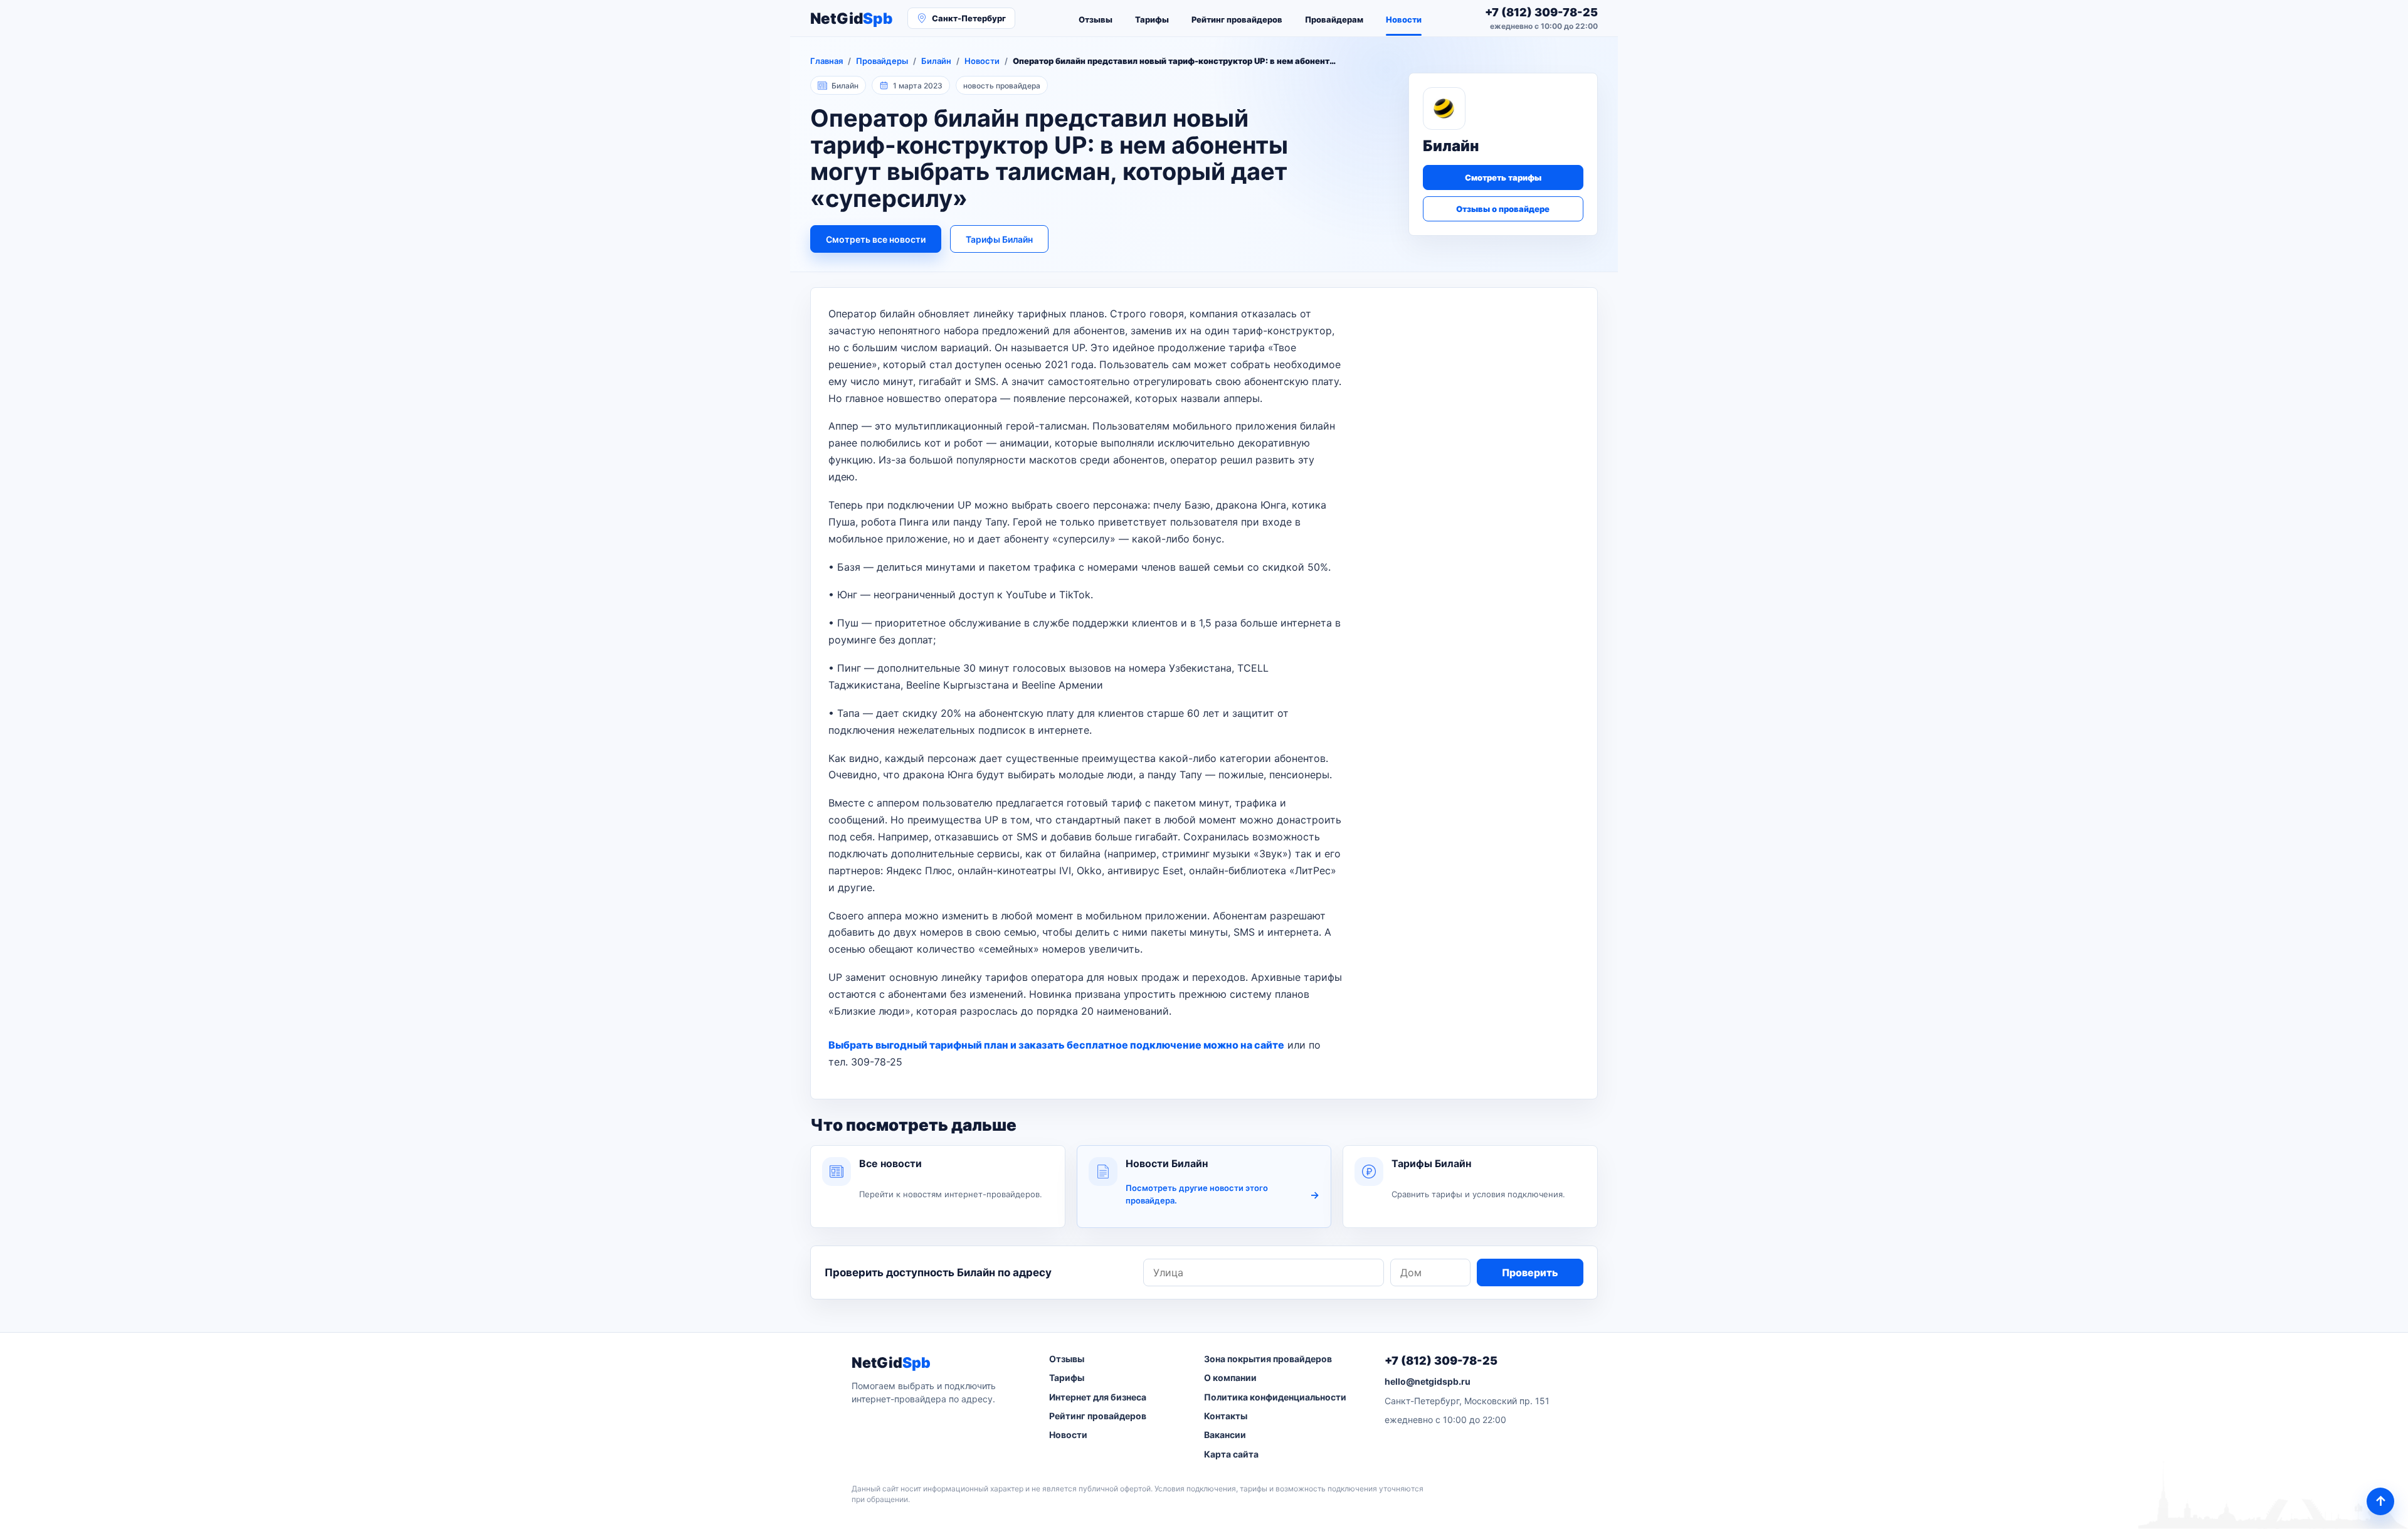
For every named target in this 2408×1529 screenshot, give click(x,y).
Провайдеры (882, 61)
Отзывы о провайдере (1503, 209)
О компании (1230, 1378)
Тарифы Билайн (999, 239)
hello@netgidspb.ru (1428, 1381)
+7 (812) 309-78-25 (1441, 1361)
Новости (1404, 19)
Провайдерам (1334, 19)
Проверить (1530, 1272)
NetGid (851, 19)
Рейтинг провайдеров (1237, 19)
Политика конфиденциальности (1275, 1397)
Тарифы (1152, 19)
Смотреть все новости (876, 239)
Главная (826, 61)
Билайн (936, 61)
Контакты (1226, 1416)
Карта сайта (1231, 1454)
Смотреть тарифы (1503, 177)
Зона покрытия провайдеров (1268, 1359)
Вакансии (1225, 1435)
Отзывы (1096, 19)
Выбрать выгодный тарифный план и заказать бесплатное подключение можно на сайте (1056, 1045)
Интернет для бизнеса (1098, 1397)
